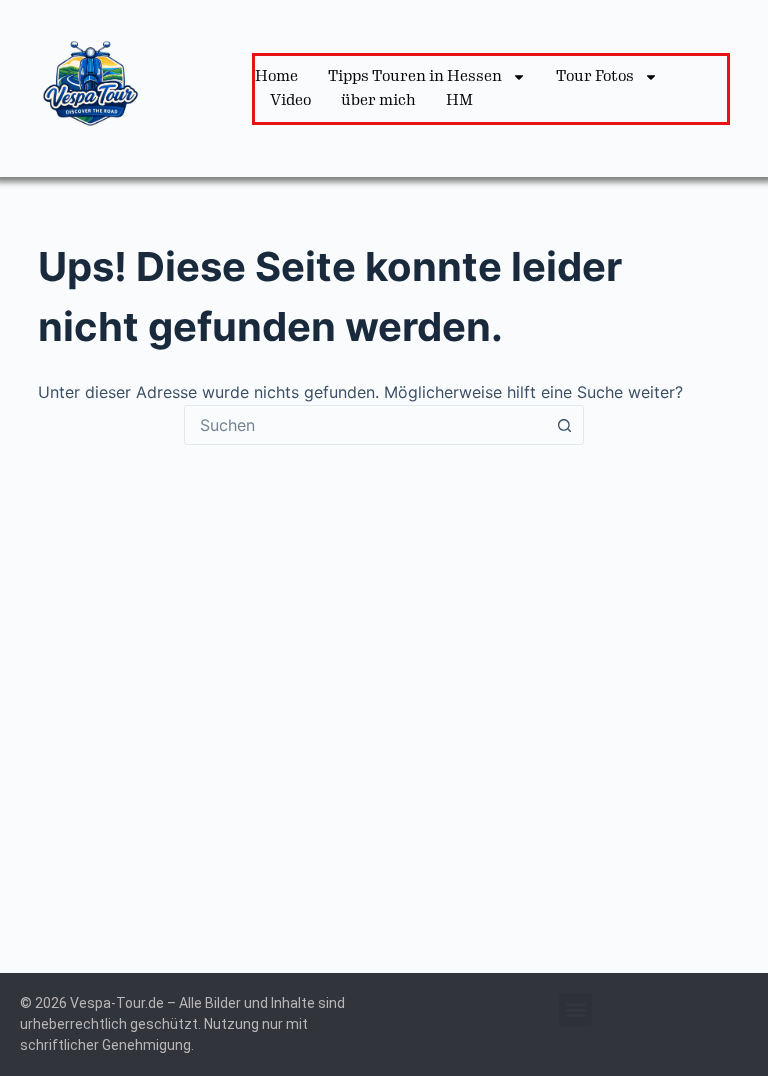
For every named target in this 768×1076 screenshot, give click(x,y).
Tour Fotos (595, 76)
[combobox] (365, 425)
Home (276, 76)
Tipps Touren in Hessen (415, 76)
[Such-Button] (564, 425)
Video (290, 100)
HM (459, 100)
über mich (378, 100)
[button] (575, 1009)
